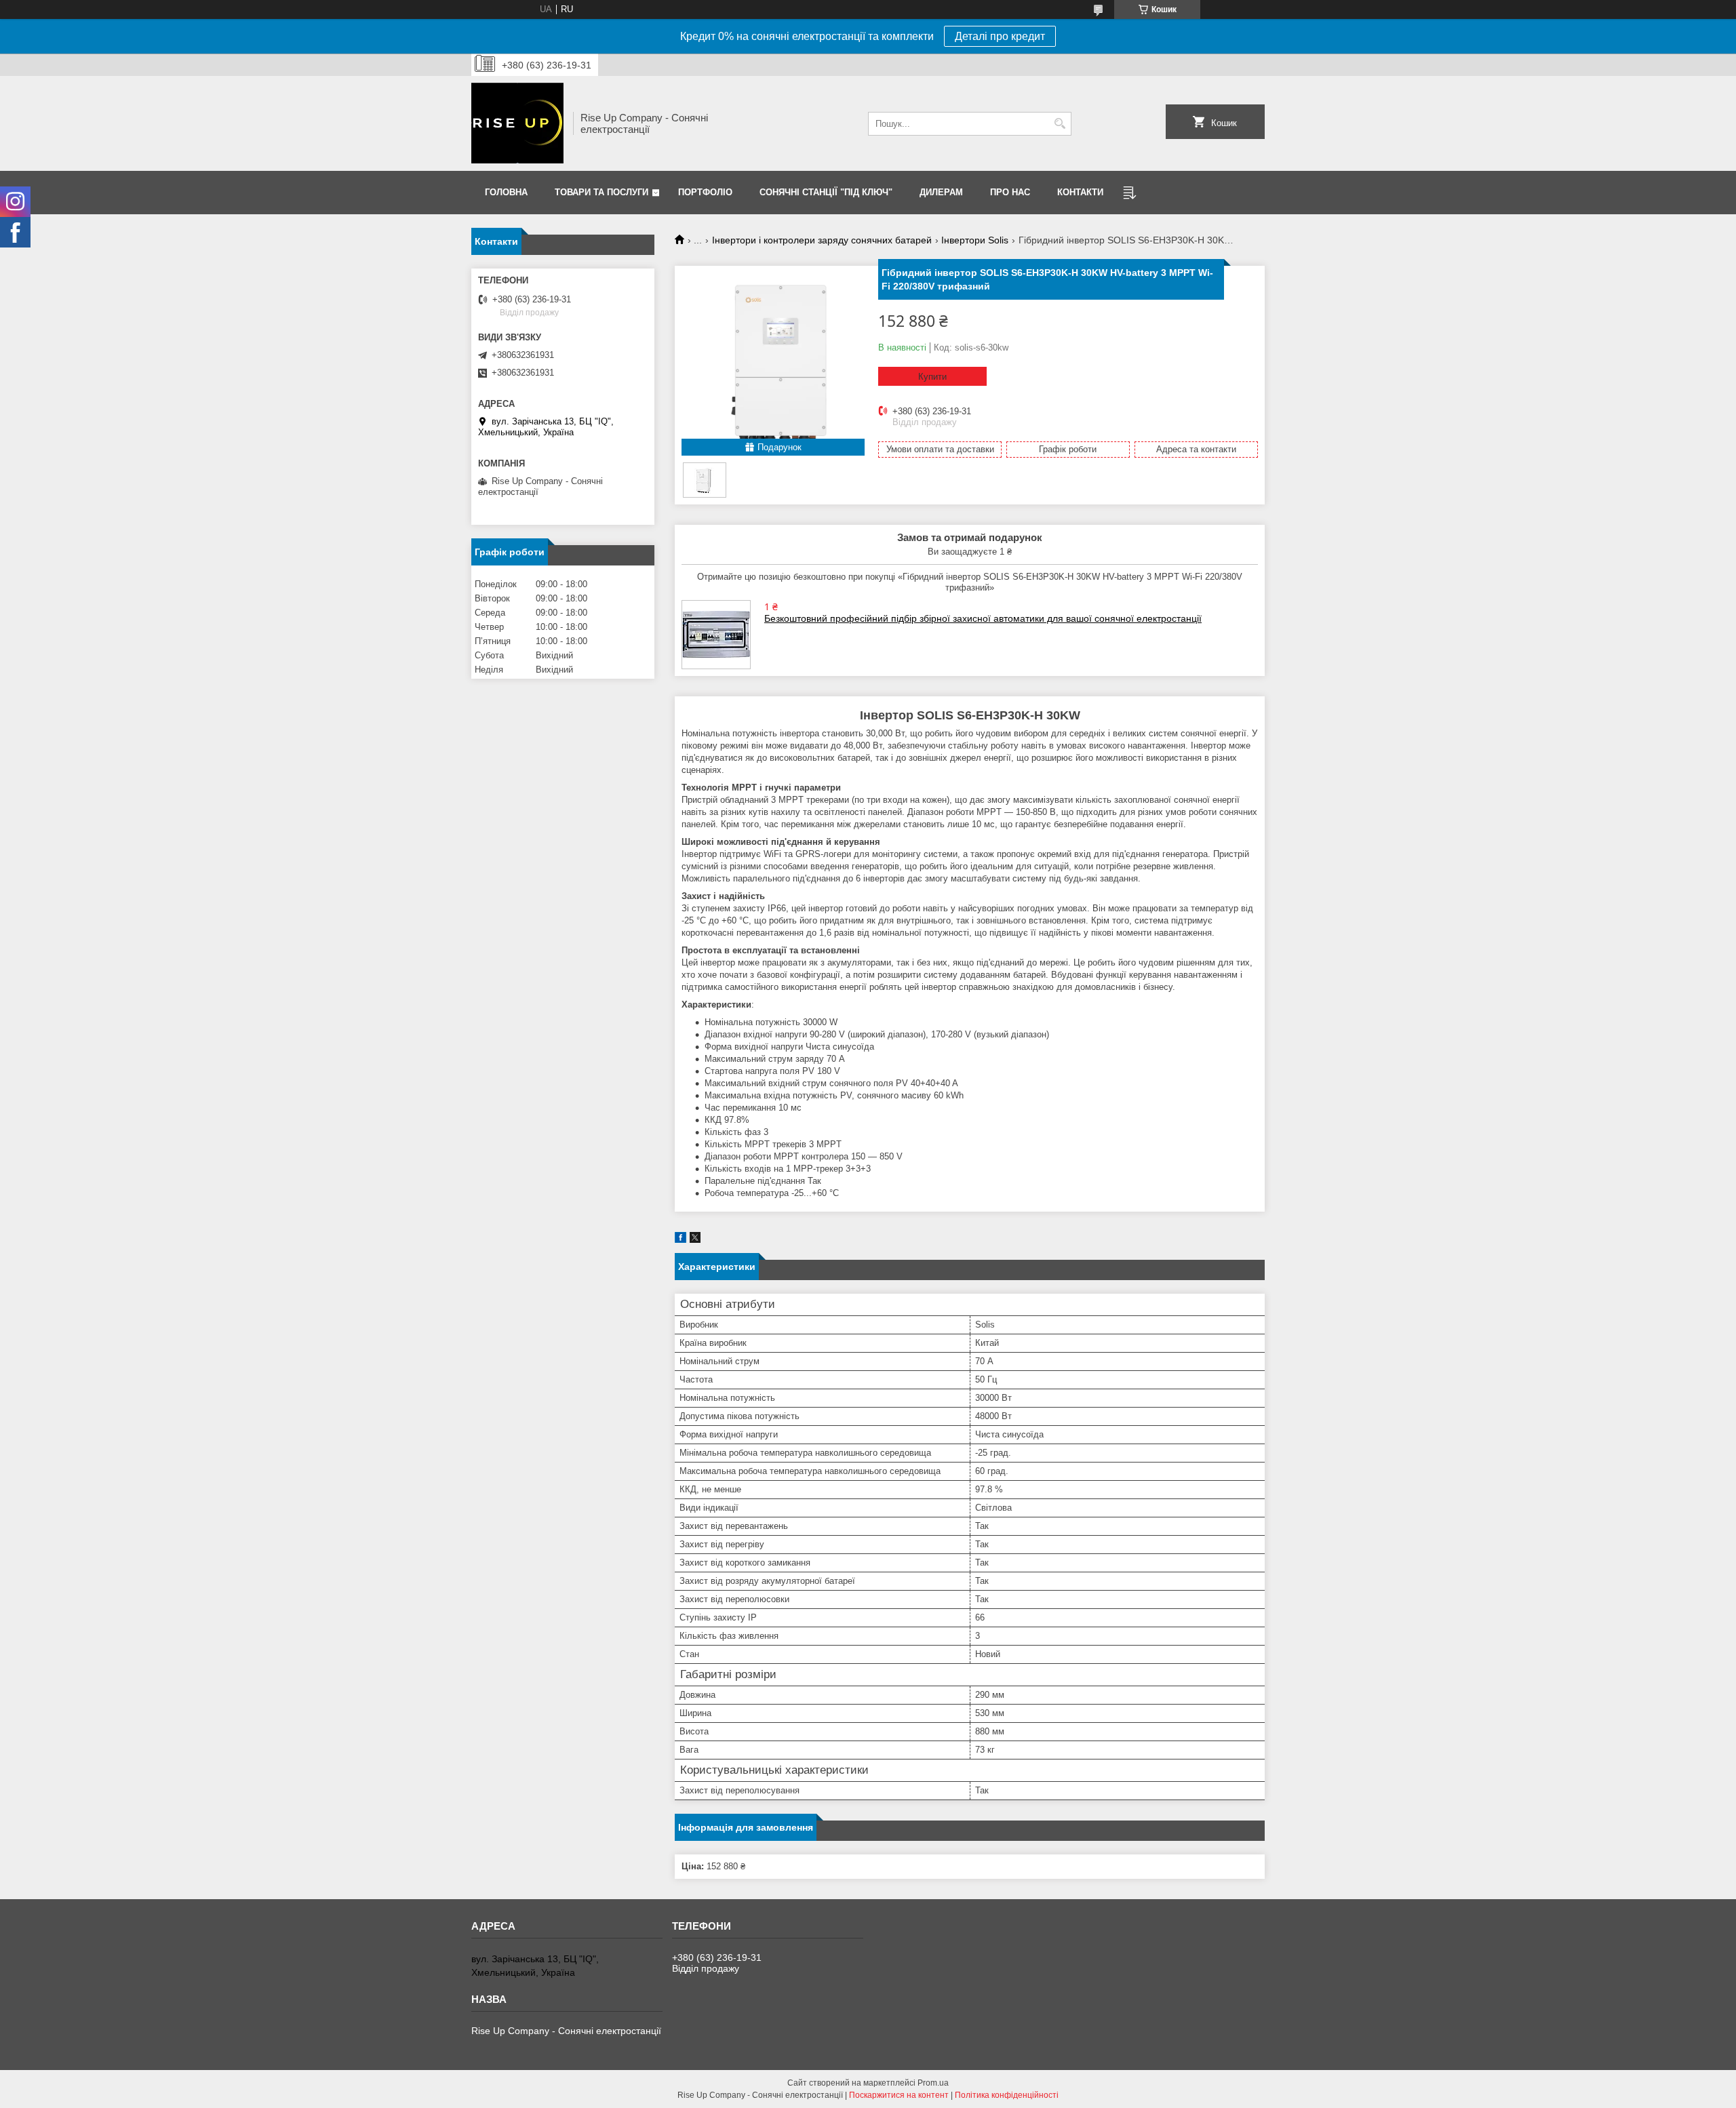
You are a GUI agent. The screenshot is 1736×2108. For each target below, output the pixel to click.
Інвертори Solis (975, 240)
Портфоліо (705, 192)
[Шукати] (1060, 124)
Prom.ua (933, 2083)
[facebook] (680, 1240)
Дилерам (941, 192)
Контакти (1080, 192)
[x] (695, 1240)
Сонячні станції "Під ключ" (826, 192)
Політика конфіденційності (1007, 2095)
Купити (932, 377)
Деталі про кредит (1000, 36)
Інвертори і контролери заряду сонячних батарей (822, 240)
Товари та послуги (601, 192)
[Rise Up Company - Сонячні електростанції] (517, 123)
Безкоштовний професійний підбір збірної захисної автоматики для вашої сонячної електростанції (983, 618)
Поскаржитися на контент (899, 2095)
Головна (506, 192)
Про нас (1010, 192)
